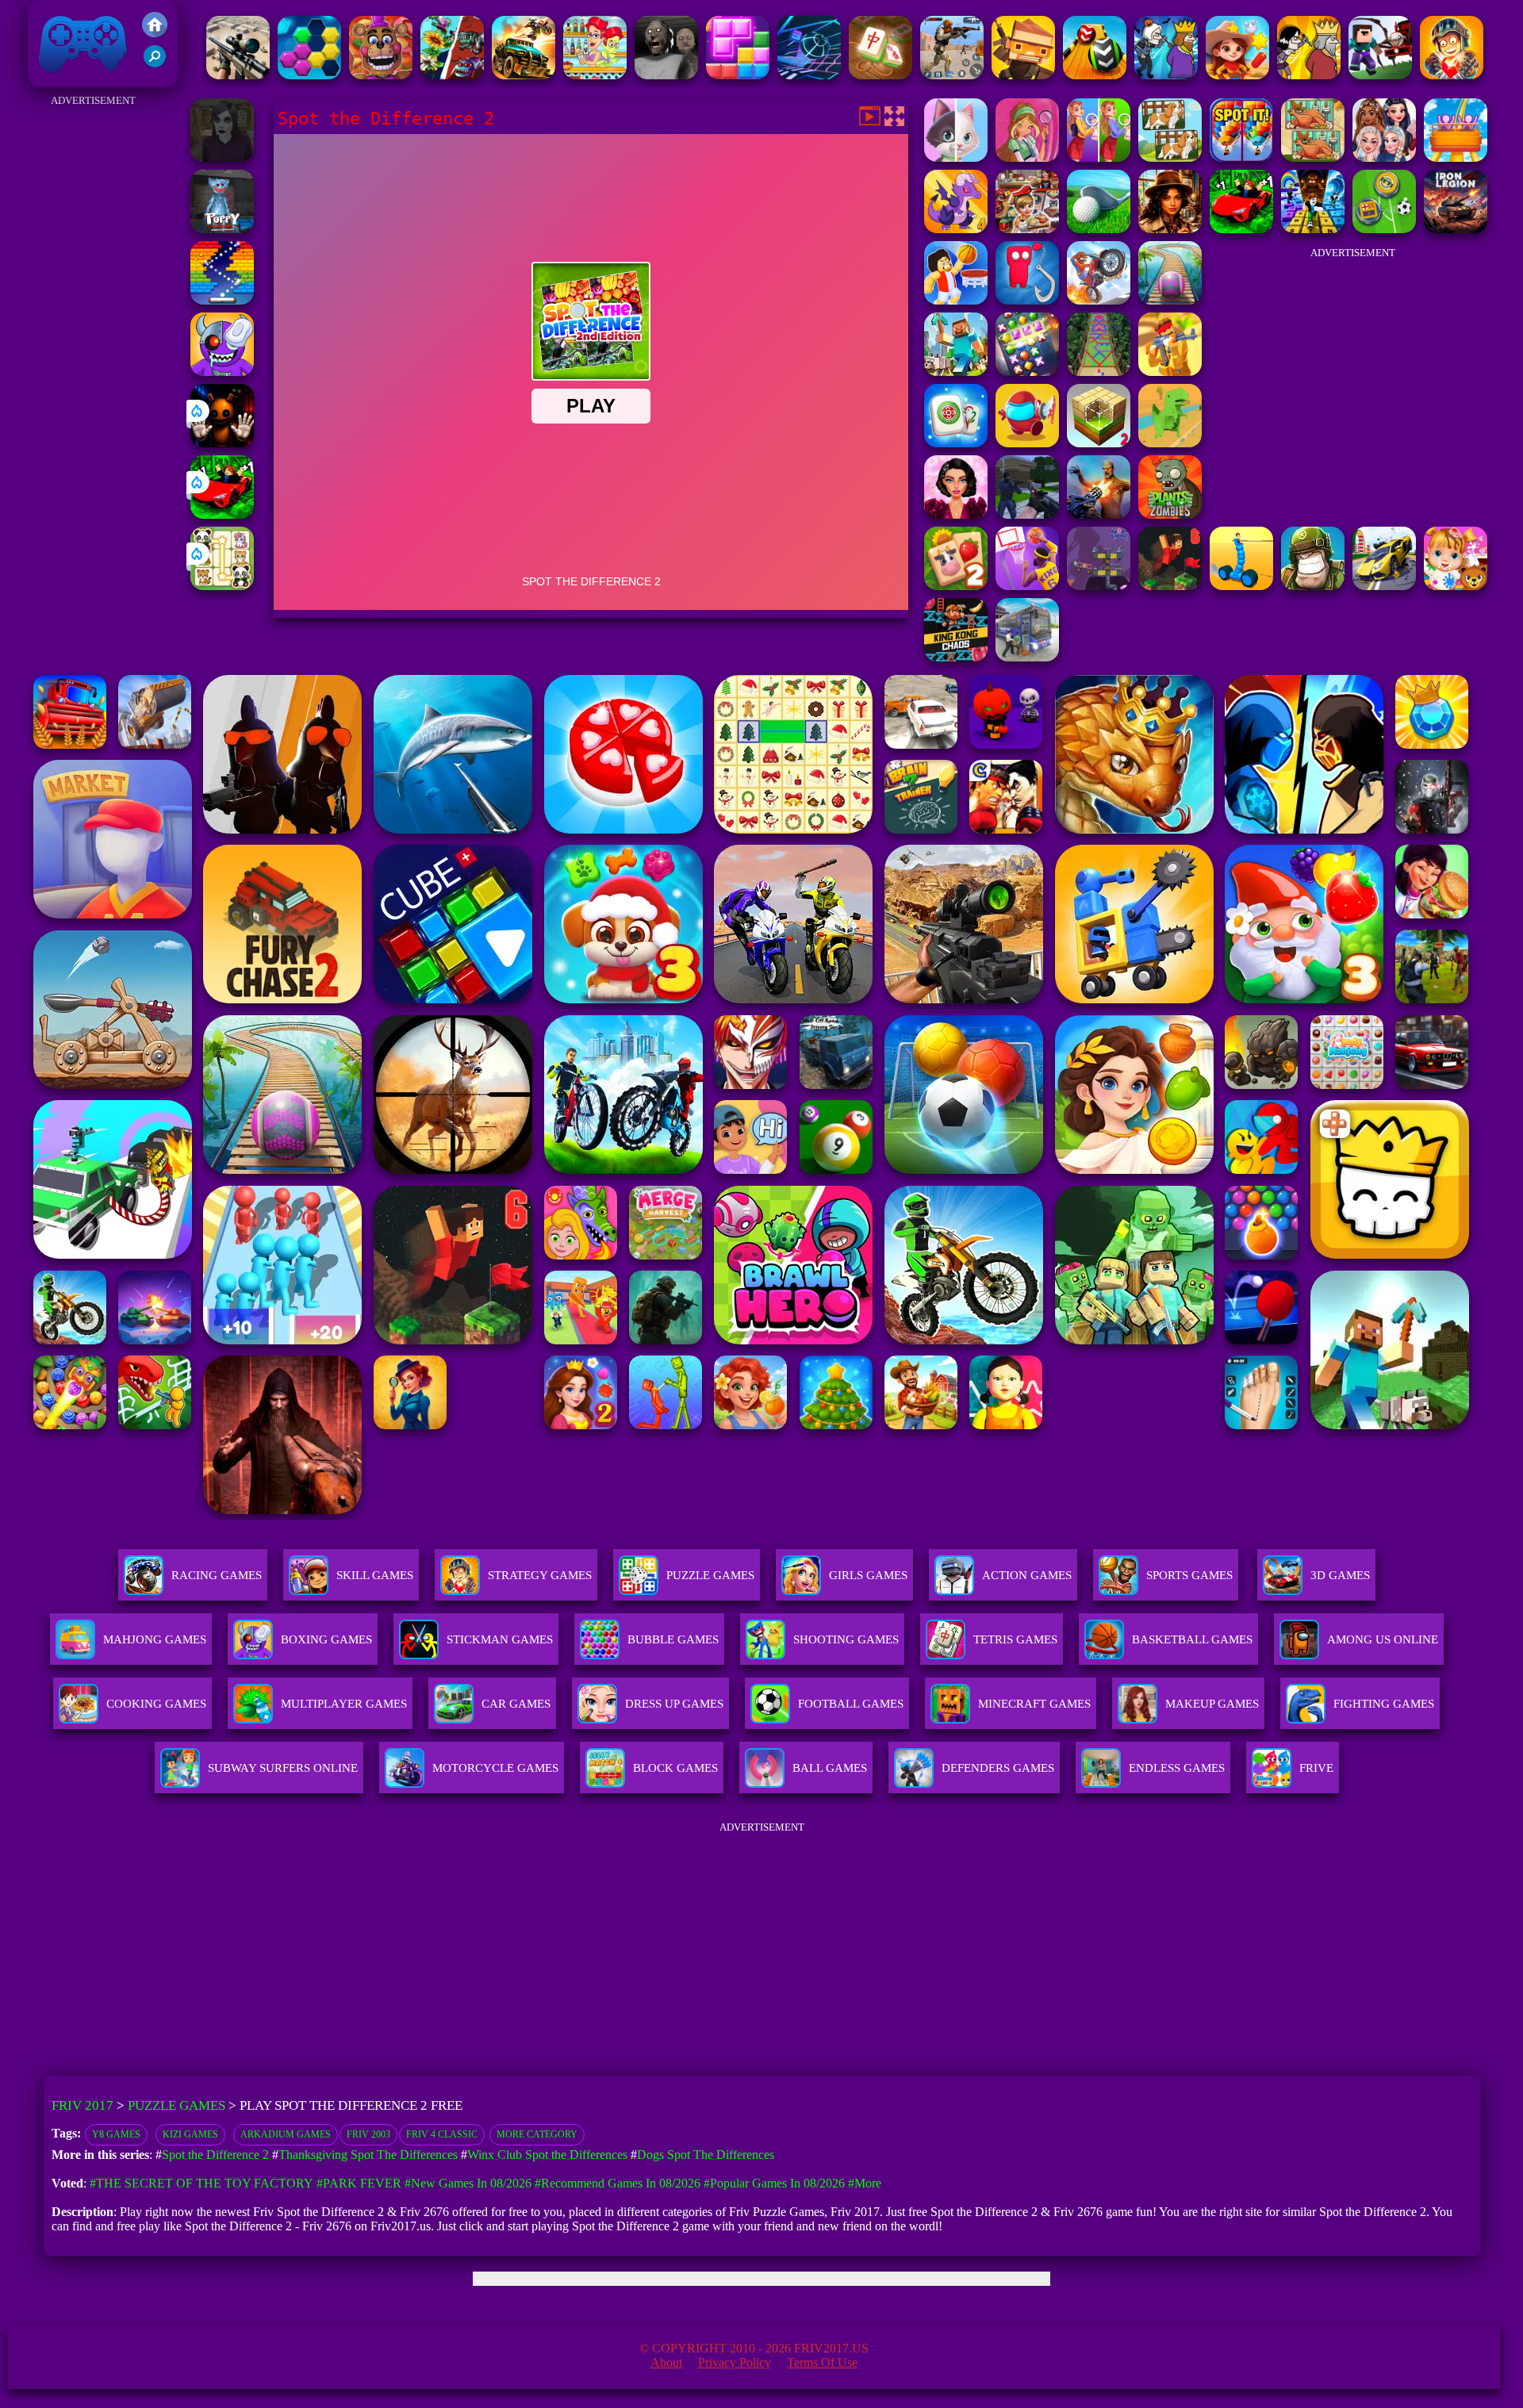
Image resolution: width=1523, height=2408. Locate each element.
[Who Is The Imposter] (1027, 443)
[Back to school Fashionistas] (1384, 157)
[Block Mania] (738, 75)
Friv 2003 (368, 2134)
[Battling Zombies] (1170, 514)
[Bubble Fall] (1099, 372)
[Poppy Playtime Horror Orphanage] (222, 229)
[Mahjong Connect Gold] (880, 75)
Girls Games (868, 1575)
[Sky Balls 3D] (1095, 75)
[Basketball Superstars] (1027, 586)
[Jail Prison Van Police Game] (1027, 657)
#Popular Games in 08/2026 (774, 2183)
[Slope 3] (809, 75)
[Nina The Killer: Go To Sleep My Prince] (222, 157)
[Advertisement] (93, 349)
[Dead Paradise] (524, 75)
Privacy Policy (735, 2362)
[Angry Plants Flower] (452, 75)
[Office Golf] (1099, 229)
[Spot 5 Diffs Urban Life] (1099, 157)
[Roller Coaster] (1456, 157)
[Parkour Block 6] (1170, 586)
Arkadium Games (286, 2134)
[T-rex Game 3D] (1170, 443)
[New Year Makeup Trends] (956, 514)
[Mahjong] (956, 443)
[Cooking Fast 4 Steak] (1027, 229)
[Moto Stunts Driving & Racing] (1099, 300)
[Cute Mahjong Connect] (222, 586)
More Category (537, 2134)
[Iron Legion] (1456, 229)
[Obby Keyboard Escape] (1313, 229)
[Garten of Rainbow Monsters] (222, 372)
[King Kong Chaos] (956, 657)
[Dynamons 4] (956, 229)
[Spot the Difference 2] (1241, 157)
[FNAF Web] (381, 75)
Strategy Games (540, 1575)
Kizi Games (190, 2134)
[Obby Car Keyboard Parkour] (222, 514)
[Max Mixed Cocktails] (595, 75)
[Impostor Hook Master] (1027, 300)
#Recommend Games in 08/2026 (618, 2183)
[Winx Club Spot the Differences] (1027, 157)
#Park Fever (359, 2183)
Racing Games (217, 1575)
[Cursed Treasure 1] (1452, 75)
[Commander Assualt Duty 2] (1313, 586)
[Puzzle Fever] (309, 75)
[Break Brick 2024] (222, 300)
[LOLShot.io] (1023, 75)
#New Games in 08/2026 (468, 2183)
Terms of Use (822, 2362)
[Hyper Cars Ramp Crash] (1384, 586)
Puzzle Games (710, 1575)
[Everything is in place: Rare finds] (1170, 229)
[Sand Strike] (1170, 372)
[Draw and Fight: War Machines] (1241, 586)
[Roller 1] (1170, 300)
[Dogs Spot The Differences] (1170, 157)
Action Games (1027, 1575)
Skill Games (375, 1575)
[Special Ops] (952, 75)
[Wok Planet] (1099, 586)
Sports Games (1189, 1575)
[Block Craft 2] (1099, 443)
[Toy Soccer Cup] (1384, 229)
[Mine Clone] (956, 372)
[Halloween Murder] (1166, 75)
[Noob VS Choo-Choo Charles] (1380, 75)
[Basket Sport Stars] (956, 300)
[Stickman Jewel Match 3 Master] (1027, 372)
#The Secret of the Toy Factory (201, 2183)
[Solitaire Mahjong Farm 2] (956, 586)
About (666, 2362)
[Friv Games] (155, 33)
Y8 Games (116, 2134)
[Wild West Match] (1237, 75)
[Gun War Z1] (1099, 514)
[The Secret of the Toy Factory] (222, 443)
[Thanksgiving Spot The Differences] (1313, 157)
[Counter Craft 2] (1027, 514)
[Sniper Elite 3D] (238, 75)
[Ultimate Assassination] (1309, 75)
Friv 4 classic (442, 2134)
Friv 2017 (60, 79)
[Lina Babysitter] (1456, 586)
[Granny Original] (666, 75)
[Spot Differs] (956, 157)
